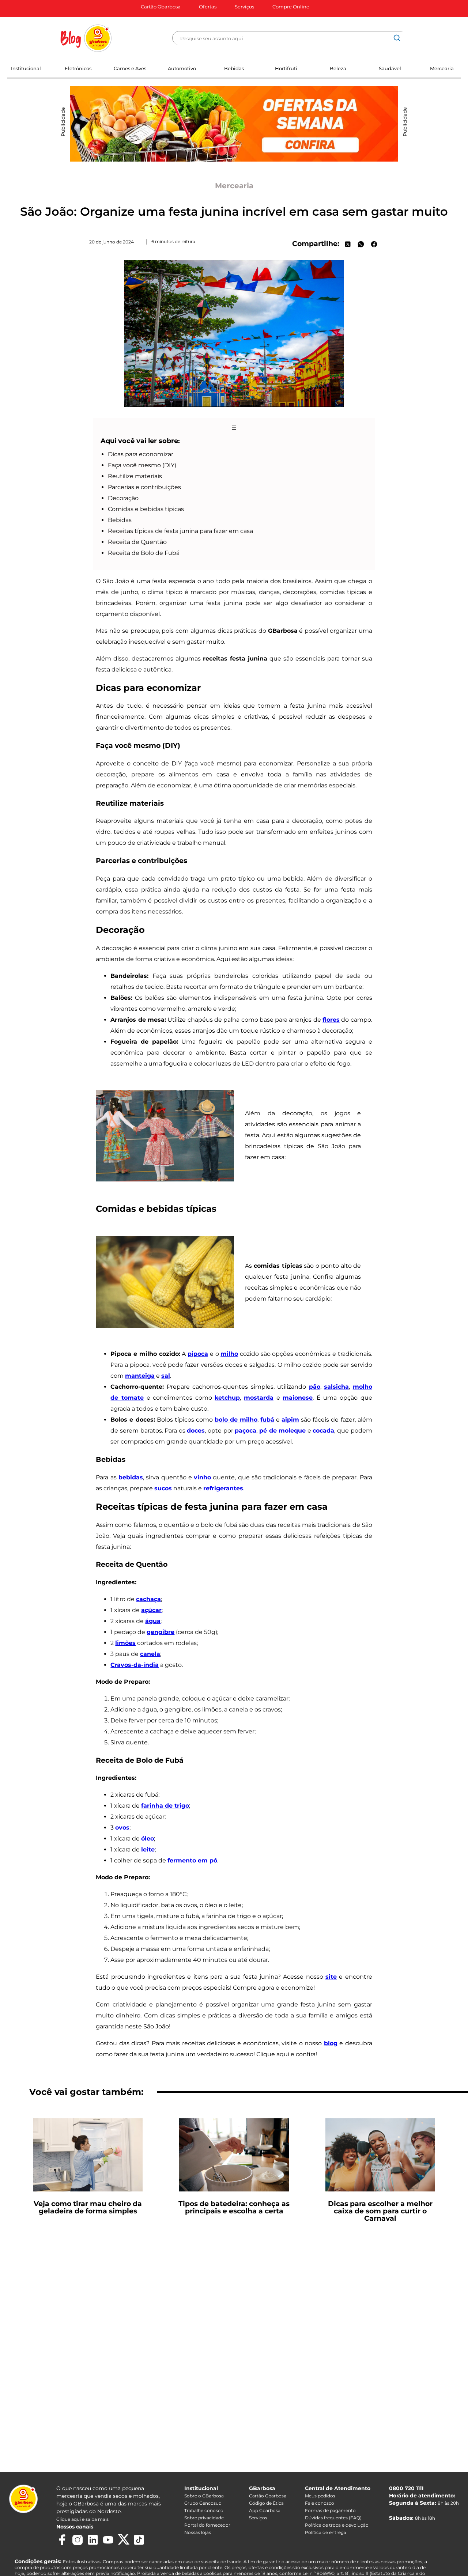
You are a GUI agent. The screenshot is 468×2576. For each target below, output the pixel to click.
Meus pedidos (320, 2496)
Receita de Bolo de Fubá (144, 553)
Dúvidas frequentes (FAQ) (333, 2518)
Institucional (26, 68)
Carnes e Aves (130, 68)
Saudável (390, 68)
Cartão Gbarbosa (161, 7)
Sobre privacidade (204, 2518)
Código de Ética (266, 2503)
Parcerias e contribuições (144, 487)
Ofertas (208, 7)
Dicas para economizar (141, 454)
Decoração (123, 498)
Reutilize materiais (135, 476)
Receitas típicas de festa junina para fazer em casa (180, 531)
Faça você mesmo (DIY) (142, 465)
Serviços (244, 7)
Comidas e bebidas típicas (146, 509)
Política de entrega (326, 2532)
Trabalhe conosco (204, 2510)
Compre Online (291, 7)
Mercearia (442, 68)
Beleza (338, 68)
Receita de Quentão (137, 542)
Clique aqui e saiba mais (82, 2519)
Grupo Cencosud (203, 2503)
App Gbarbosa (265, 2510)
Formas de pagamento (330, 2510)
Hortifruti (286, 68)
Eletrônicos (78, 68)
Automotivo (182, 68)
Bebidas (234, 68)
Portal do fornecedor (207, 2525)
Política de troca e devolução (337, 2525)
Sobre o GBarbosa (204, 2496)
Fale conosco (320, 2503)
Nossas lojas (198, 2532)
